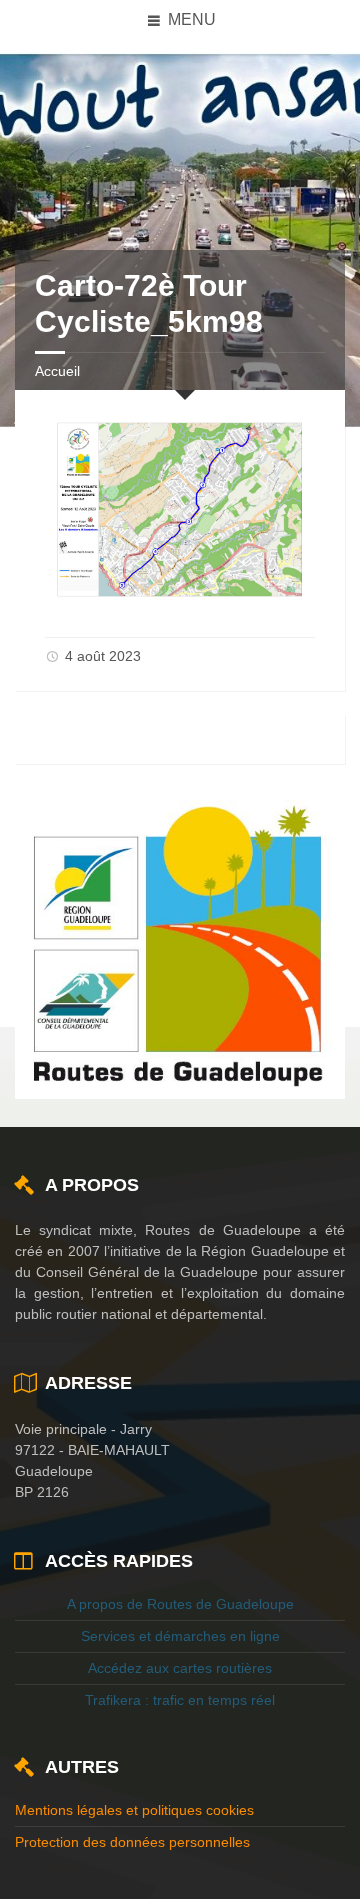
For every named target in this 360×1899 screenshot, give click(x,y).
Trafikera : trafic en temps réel (180, 1700)
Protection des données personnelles (132, 1842)
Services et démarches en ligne (180, 1636)
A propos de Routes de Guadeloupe (180, 1604)
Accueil (57, 371)
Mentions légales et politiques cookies (134, 1810)
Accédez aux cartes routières (180, 1668)
